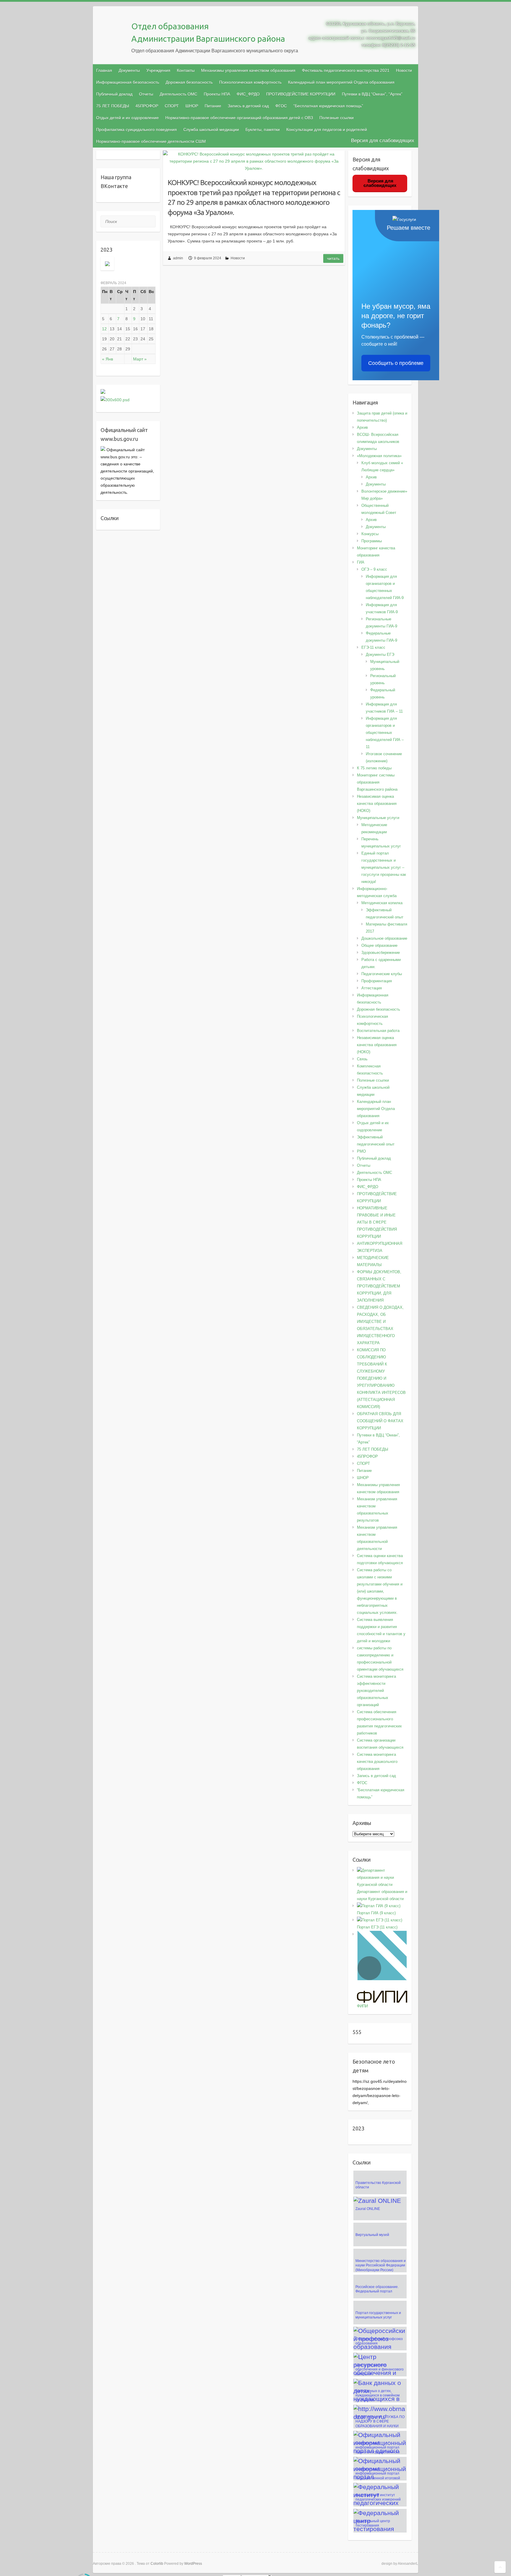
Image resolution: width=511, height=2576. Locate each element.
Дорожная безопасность (189, 82)
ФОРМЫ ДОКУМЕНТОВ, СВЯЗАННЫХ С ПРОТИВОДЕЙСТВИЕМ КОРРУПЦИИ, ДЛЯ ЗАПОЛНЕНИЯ (379, 1286)
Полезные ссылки (337, 118)
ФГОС (281, 106)
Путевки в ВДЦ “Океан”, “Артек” (372, 94)
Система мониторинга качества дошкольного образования (377, 1762)
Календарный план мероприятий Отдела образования (341, 82)
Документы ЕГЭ (380, 654)
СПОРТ (172, 106)
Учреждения (158, 70)
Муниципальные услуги (378, 818)
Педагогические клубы (382, 974)
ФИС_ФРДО (248, 94)
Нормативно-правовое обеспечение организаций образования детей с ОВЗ (239, 118)
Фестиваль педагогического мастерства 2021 (346, 70)
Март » (140, 359)
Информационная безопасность (128, 82)
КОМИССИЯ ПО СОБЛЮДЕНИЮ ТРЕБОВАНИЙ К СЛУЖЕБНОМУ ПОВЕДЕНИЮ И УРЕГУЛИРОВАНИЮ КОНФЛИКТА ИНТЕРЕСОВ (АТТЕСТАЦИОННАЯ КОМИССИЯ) (381, 1378)
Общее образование (379, 945)
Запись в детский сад (248, 106)
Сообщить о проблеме (396, 363)
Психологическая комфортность (250, 82)
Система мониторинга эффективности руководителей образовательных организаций (376, 1691)
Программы (372, 541)
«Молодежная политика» (379, 456)
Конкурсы (370, 534)
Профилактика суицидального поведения (136, 130)
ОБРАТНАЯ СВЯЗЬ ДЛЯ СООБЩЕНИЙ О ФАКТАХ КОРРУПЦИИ (380, 1421)
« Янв (107, 359)
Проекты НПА (217, 94)
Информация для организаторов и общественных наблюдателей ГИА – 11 (385, 733)
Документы (129, 70)
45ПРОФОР (147, 106)
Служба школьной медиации (211, 130)
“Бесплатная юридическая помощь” (328, 106)
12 (104, 329)
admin (178, 258)
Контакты (186, 70)
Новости (238, 258)
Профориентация (377, 981)
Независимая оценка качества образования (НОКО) (377, 804)
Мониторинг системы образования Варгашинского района (377, 782)
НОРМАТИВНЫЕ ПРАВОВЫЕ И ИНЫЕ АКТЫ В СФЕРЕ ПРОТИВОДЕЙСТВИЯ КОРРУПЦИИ (377, 1222)
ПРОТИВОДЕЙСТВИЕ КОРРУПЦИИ (301, 94)
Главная (104, 70)
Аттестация (372, 988)
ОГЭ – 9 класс (374, 569)
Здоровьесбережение (381, 953)
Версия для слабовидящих (383, 141)
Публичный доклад (114, 94)
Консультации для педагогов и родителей (327, 130)
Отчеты (146, 94)
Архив (362, 427)
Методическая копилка (382, 903)
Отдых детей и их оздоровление (127, 118)
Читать (333, 258)
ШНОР (192, 106)
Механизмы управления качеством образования (248, 70)
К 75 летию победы (374, 768)
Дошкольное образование (384, 938)
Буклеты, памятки (263, 130)
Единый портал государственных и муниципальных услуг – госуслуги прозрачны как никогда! (384, 867)
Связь (362, 1059)
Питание (213, 106)
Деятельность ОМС (178, 94)
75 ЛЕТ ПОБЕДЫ (113, 106)
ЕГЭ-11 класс (373, 647)
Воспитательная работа (378, 1031)
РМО (361, 1151)
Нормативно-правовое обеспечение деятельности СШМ (151, 141)
